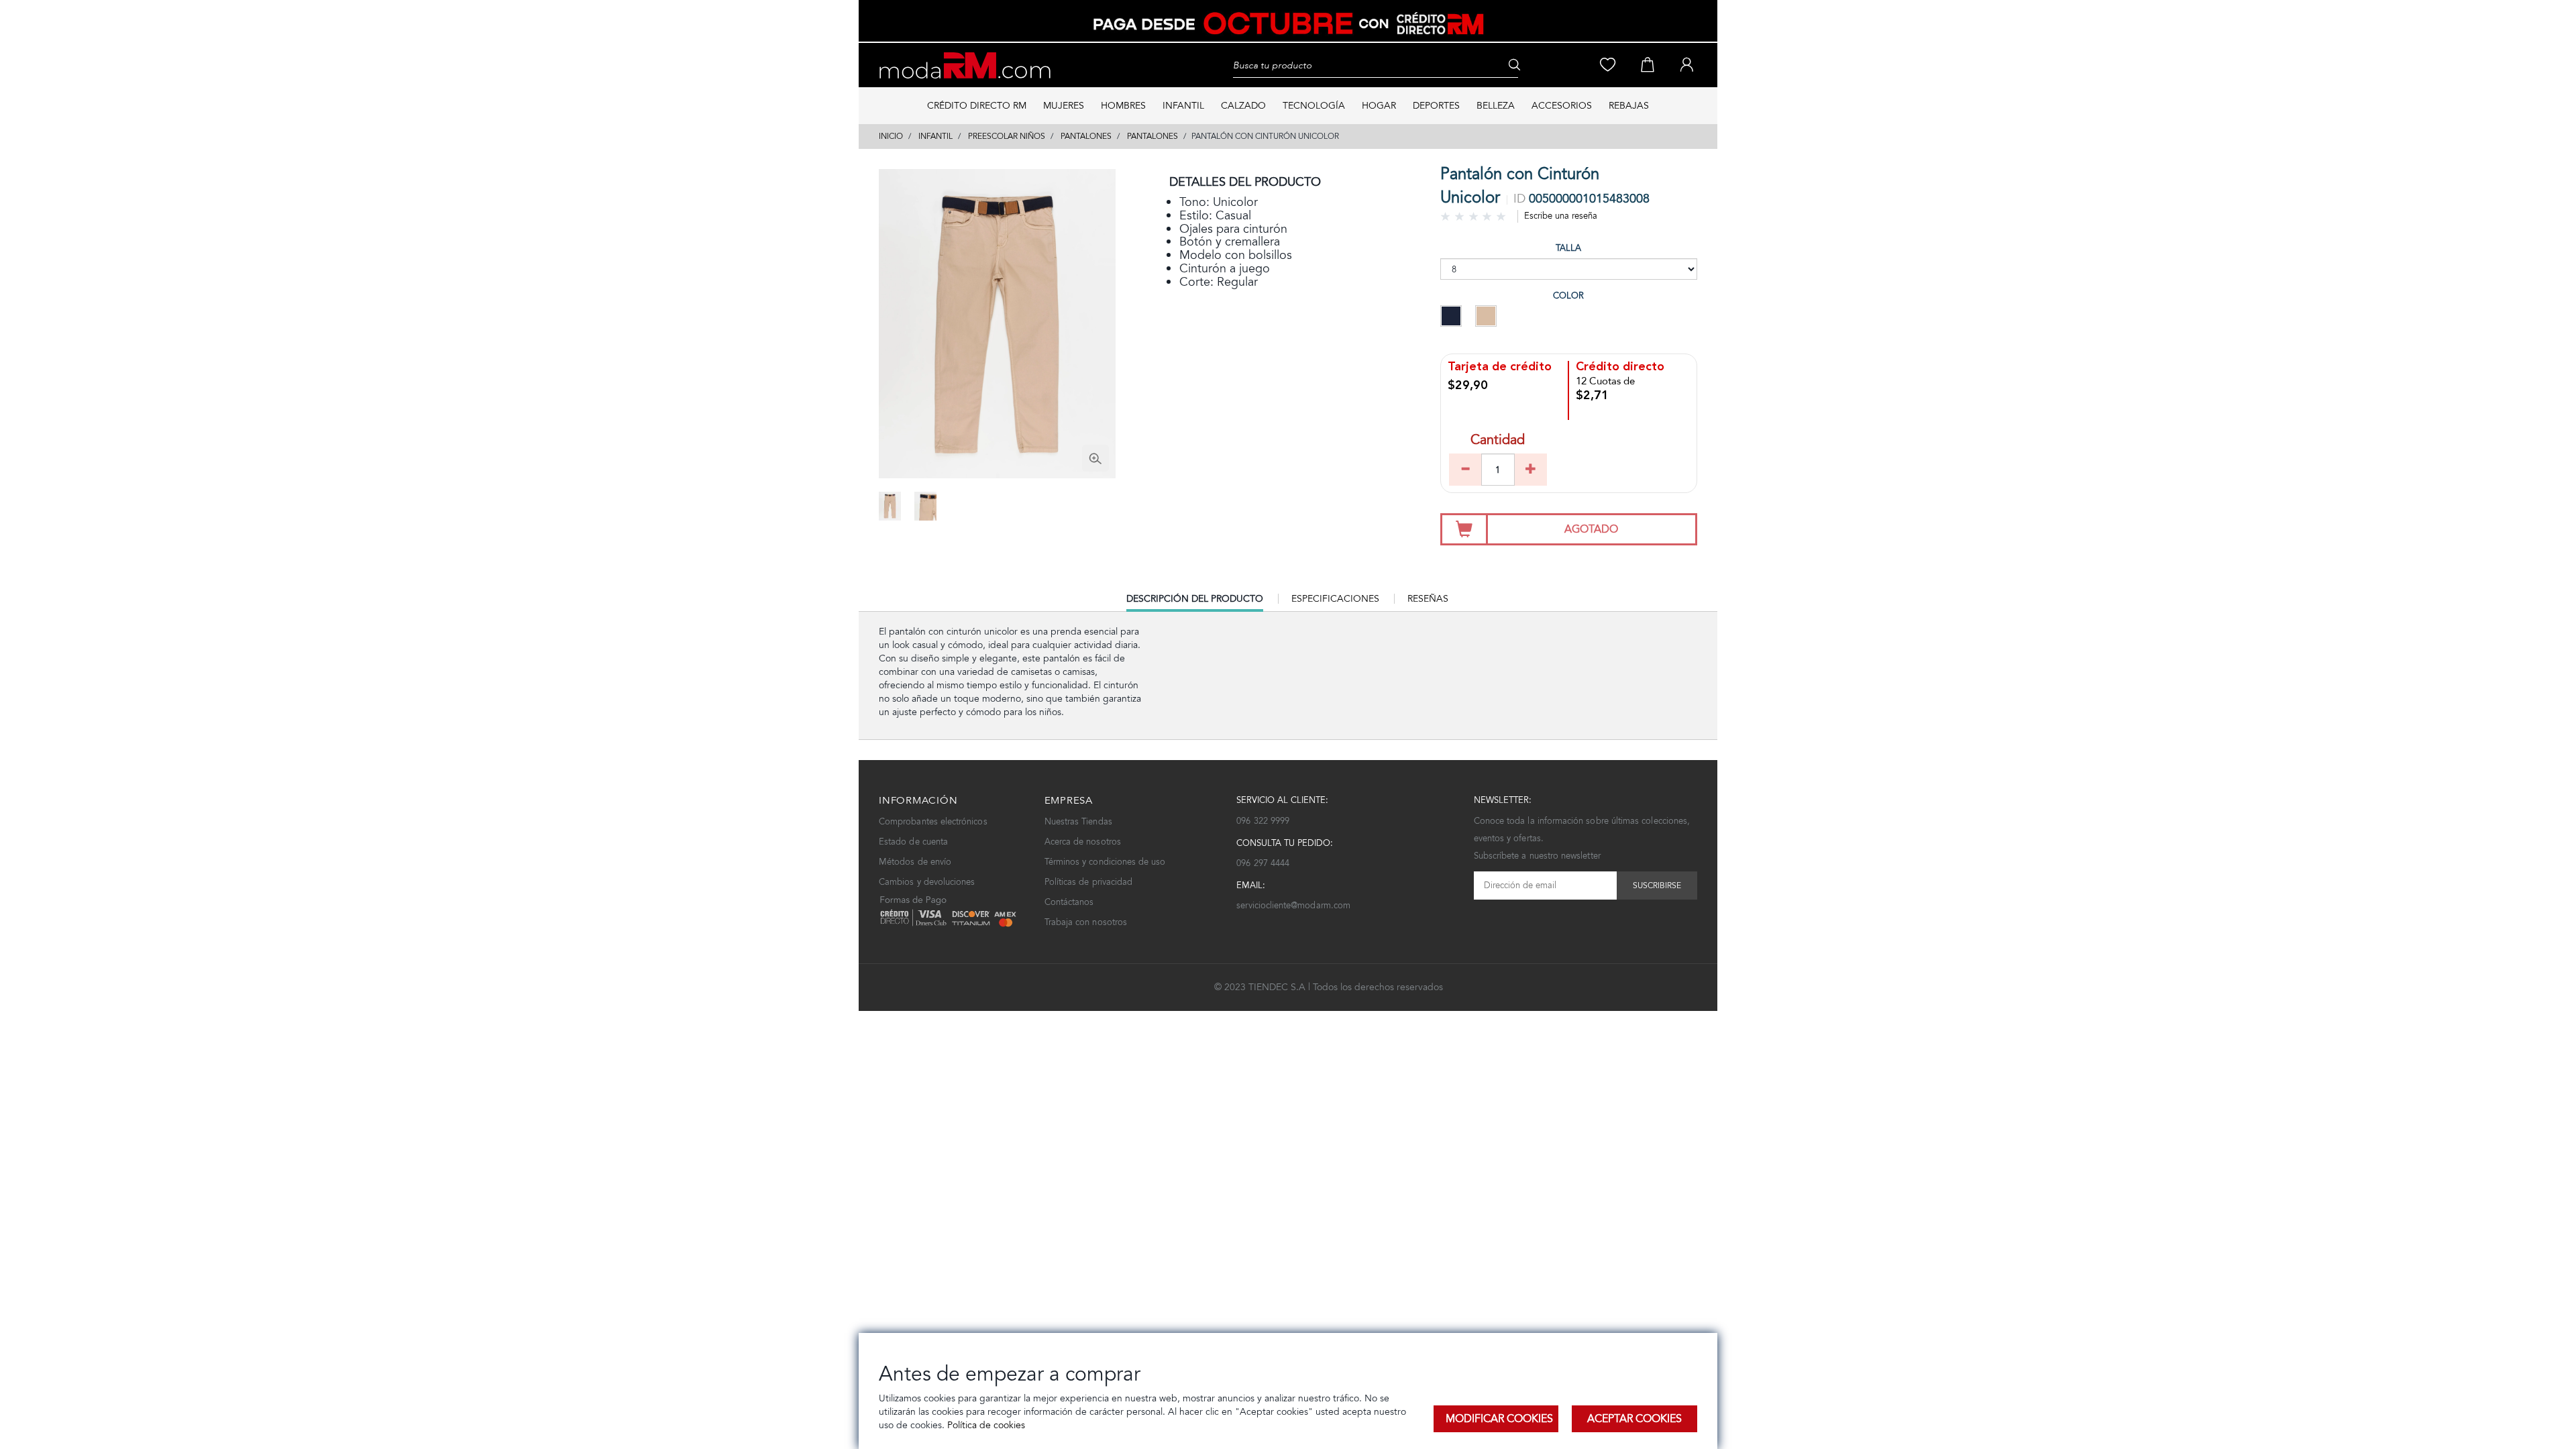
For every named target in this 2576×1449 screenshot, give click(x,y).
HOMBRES (1123, 106)
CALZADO (1243, 106)
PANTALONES (1086, 136)
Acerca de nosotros (1083, 842)
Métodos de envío (915, 862)
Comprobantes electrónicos (933, 821)
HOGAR (1379, 106)
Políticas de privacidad (1089, 882)
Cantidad (1498, 441)
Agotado (1591, 529)
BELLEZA (1496, 106)
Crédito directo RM (977, 106)
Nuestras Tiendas (1078, 821)
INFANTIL (1183, 106)
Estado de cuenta (913, 842)
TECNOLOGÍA (1314, 106)
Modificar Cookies (1499, 1418)
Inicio (891, 136)
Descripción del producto (1195, 602)
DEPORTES (1436, 106)
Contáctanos (1069, 902)
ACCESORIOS (1562, 106)
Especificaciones (1335, 599)
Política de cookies (985, 1425)
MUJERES (1064, 106)
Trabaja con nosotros (1086, 922)
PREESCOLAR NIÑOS (1007, 136)
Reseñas (1428, 599)
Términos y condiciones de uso (1105, 862)
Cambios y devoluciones (927, 882)
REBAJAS (1629, 106)
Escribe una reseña (1561, 216)
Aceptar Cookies (1634, 1418)
